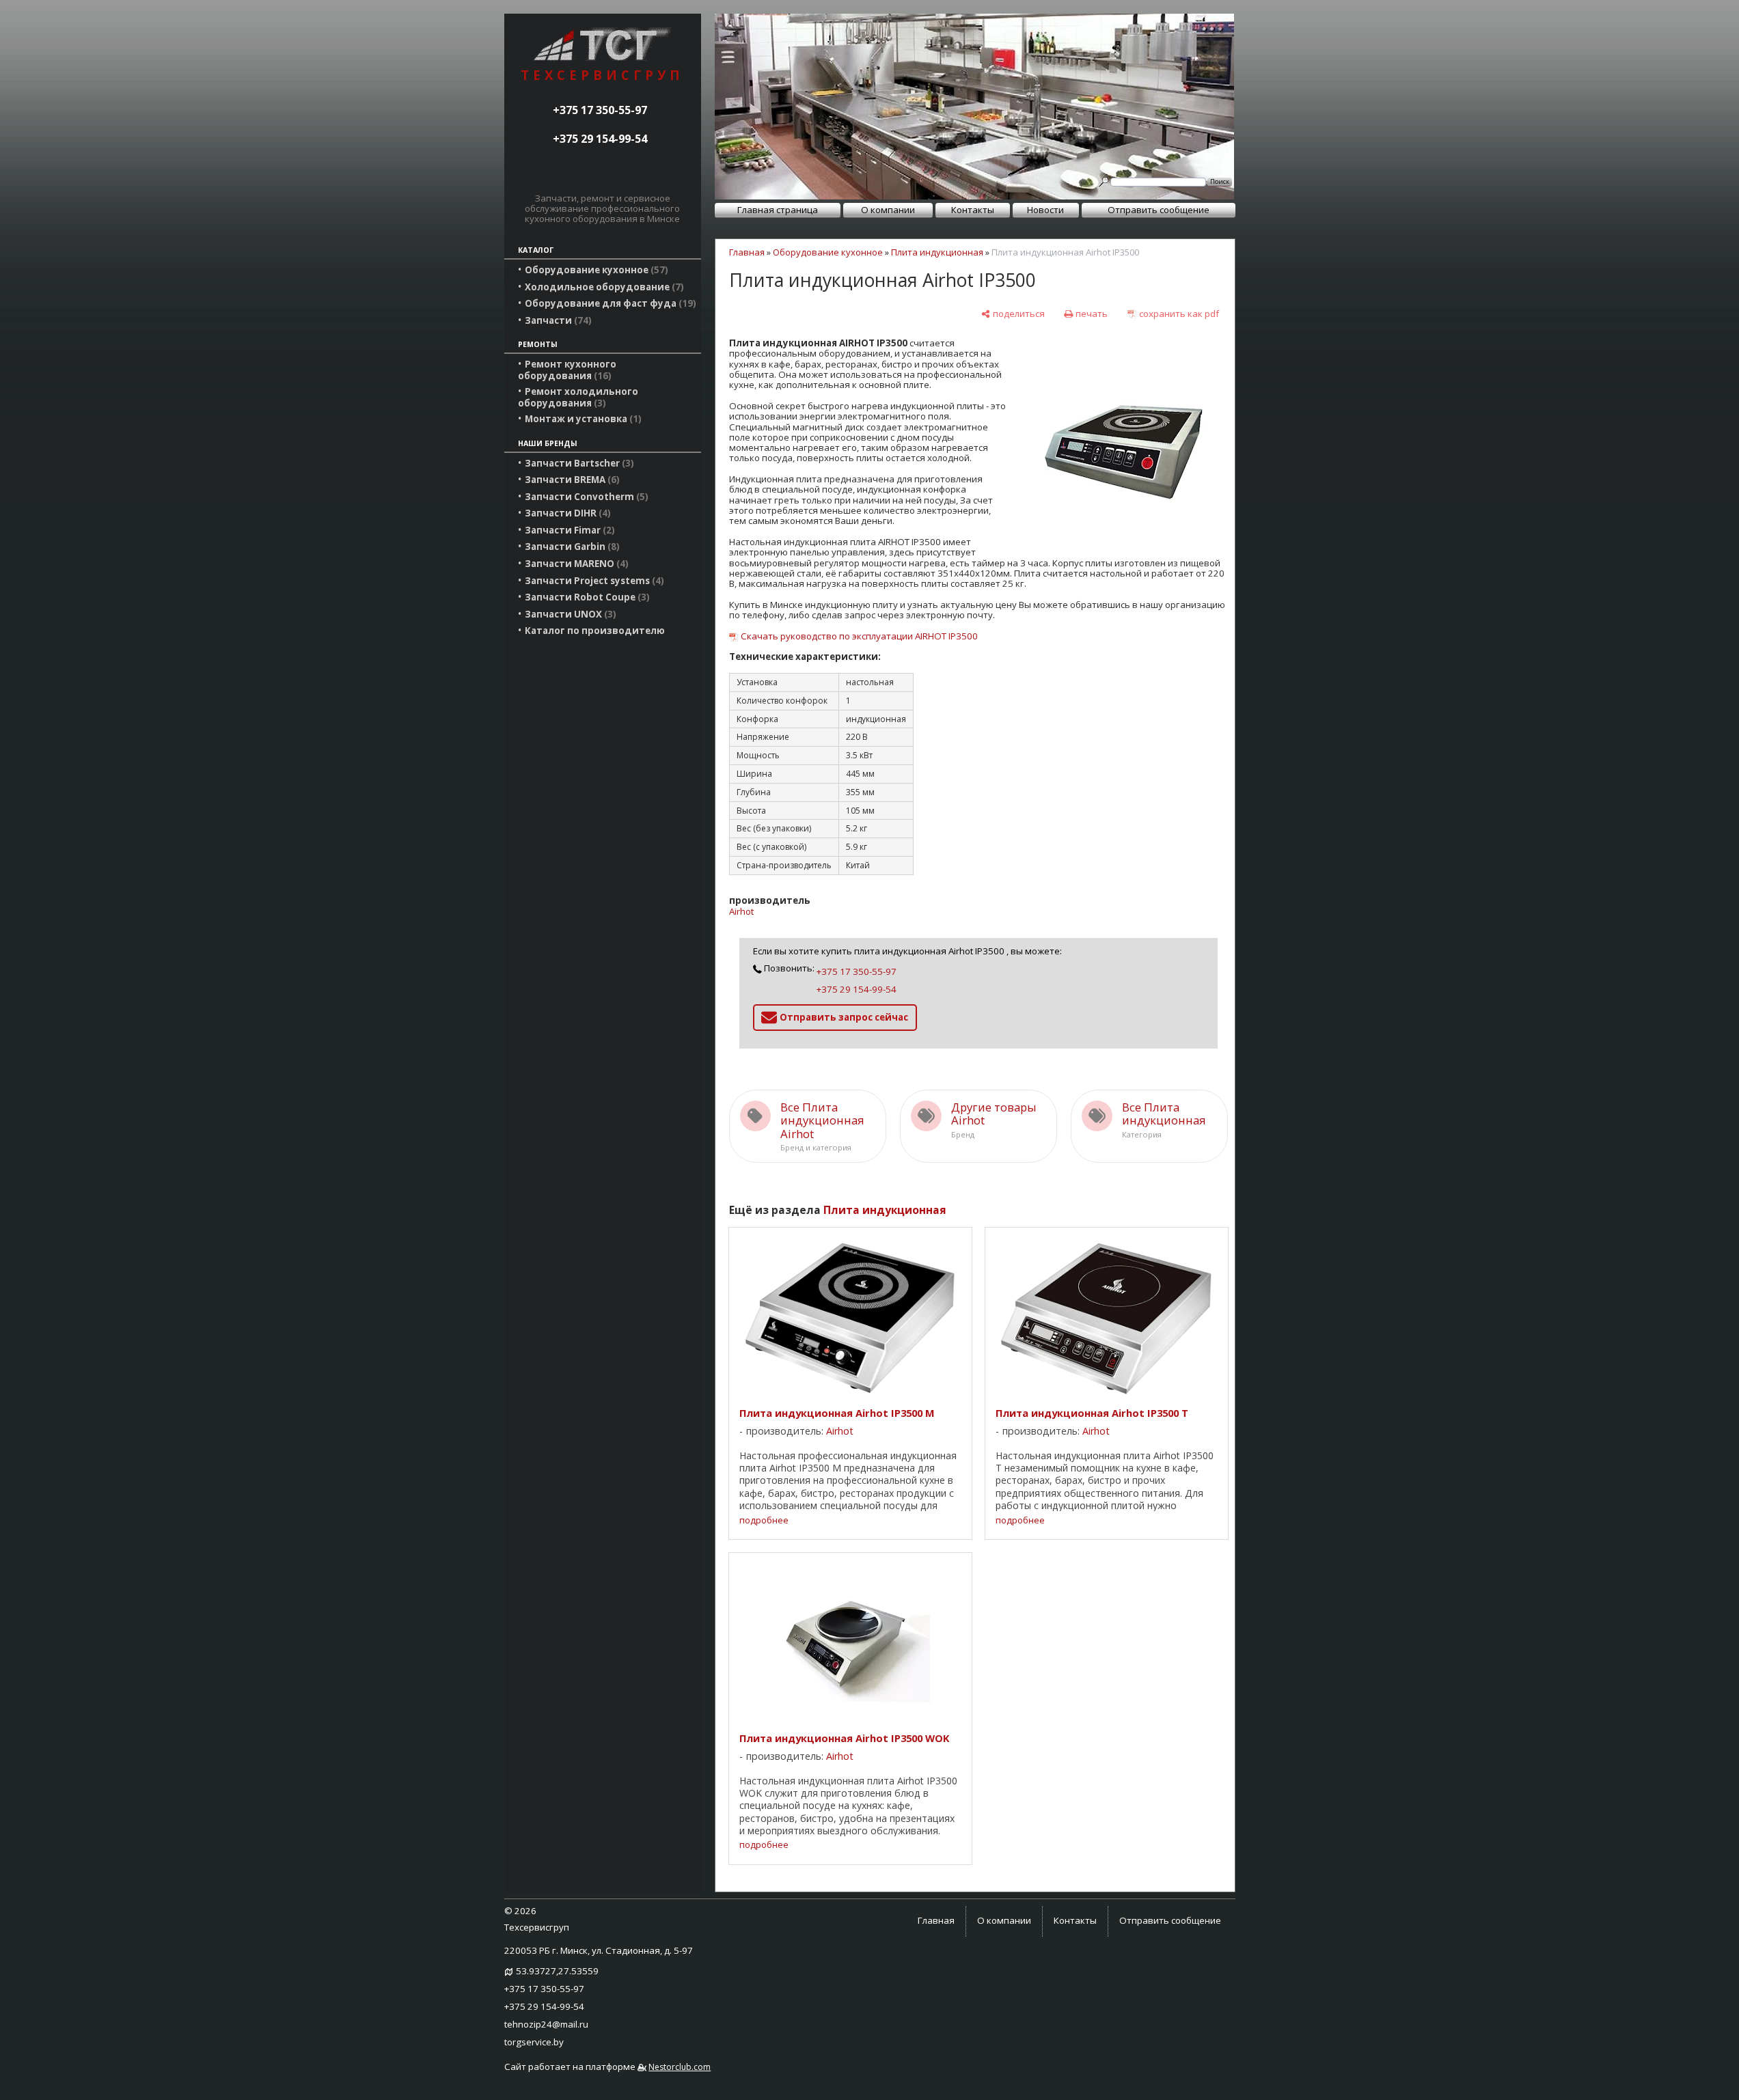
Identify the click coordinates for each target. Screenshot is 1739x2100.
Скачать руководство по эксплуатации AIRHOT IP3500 (859, 636)
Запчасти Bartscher (578, 463)
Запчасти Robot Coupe (586, 597)
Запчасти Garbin (571, 547)
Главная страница (778, 210)
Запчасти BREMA (571, 480)
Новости (1045, 210)
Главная (747, 252)
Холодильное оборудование (603, 287)
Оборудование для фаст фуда (609, 303)
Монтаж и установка (581, 419)
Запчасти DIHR (566, 513)
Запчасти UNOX (569, 614)
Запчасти (557, 320)
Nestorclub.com (680, 2067)
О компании (888, 210)
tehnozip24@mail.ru (546, 2024)
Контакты (973, 210)
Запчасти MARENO (575, 564)
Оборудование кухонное (595, 270)
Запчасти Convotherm (585, 497)
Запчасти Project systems (593, 581)
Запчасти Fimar (568, 530)
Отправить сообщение (1159, 210)
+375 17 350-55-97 (600, 110)
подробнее (764, 1520)
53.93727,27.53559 (557, 1971)
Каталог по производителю (595, 631)
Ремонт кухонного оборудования (567, 370)
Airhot (741, 911)
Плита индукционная (937, 252)
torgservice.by (534, 2042)
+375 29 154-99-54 (600, 139)
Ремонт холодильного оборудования (578, 397)
